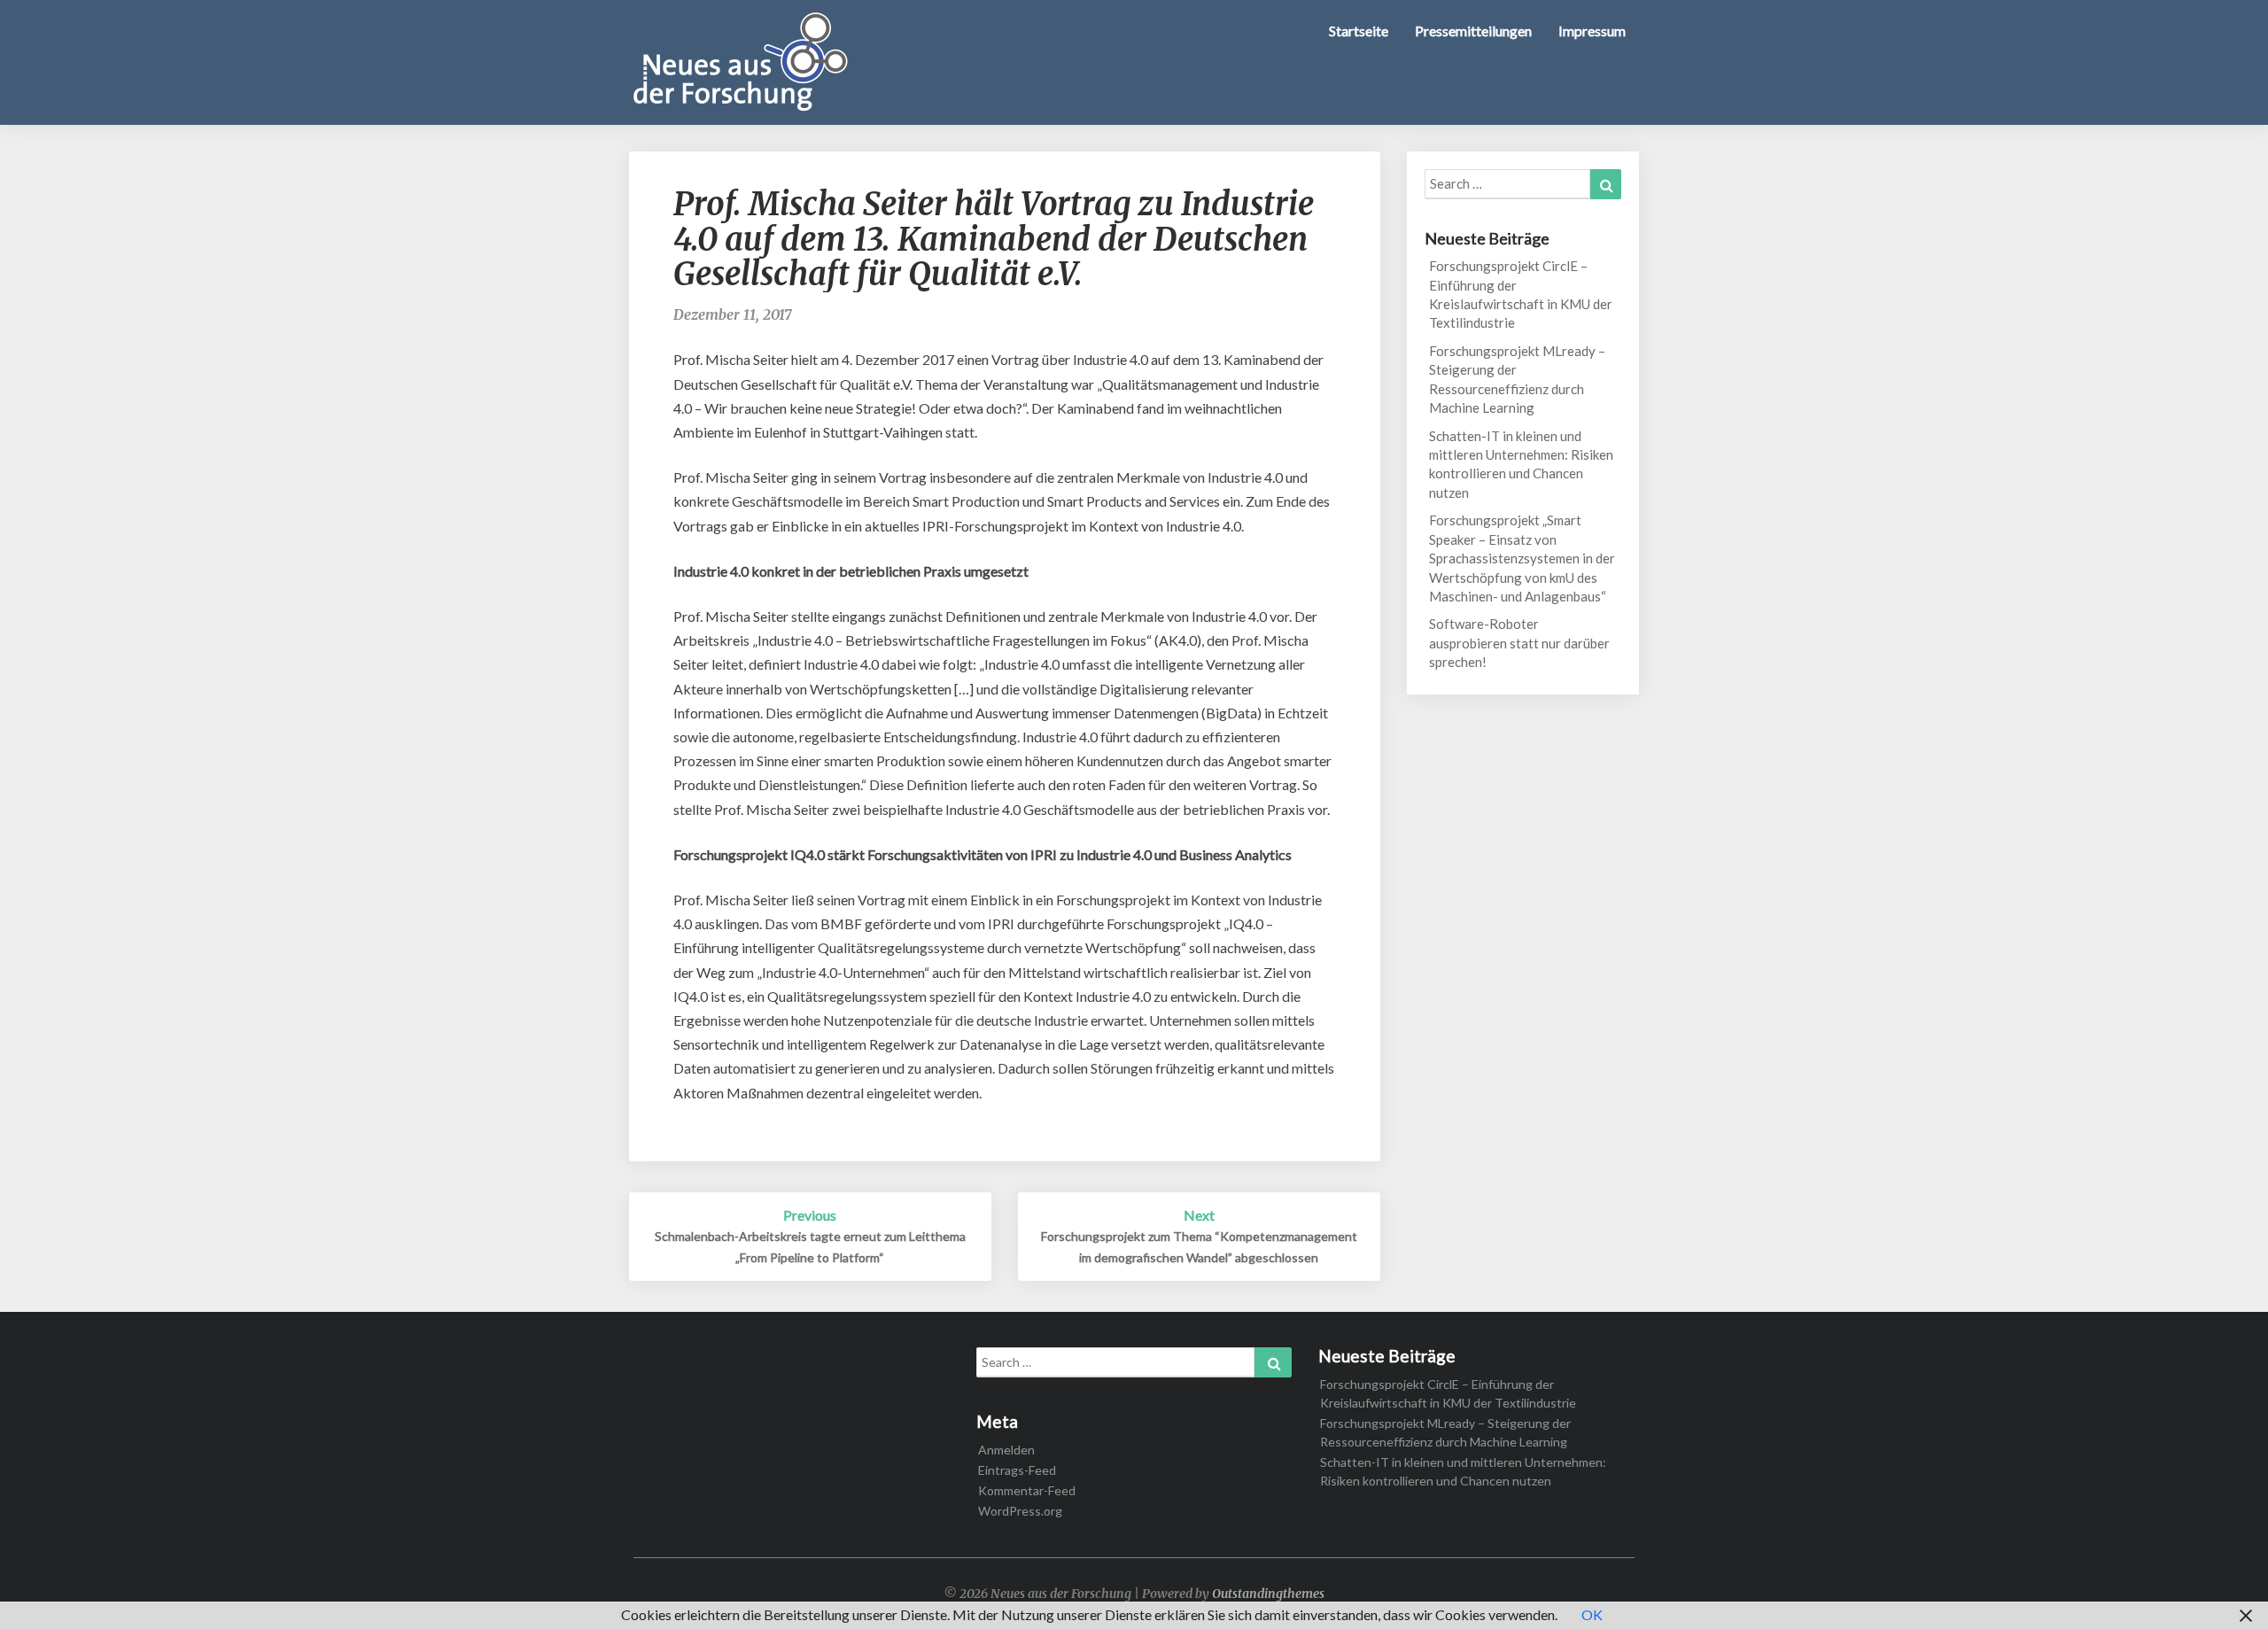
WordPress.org (1020, 1511)
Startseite (1359, 31)
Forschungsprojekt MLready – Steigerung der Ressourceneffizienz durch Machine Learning (1517, 379)
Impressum (1592, 31)
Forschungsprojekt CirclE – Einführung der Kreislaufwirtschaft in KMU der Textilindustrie (1521, 294)
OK (1592, 1614)
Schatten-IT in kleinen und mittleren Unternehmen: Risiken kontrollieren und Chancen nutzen (1521, 464)
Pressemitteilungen (1473, 31)
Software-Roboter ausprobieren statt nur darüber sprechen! (1519, 643)
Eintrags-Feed (1017, 1470)
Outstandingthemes (1268, 1594)
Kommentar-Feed (1027, 1490)
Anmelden (1006, 1450)
